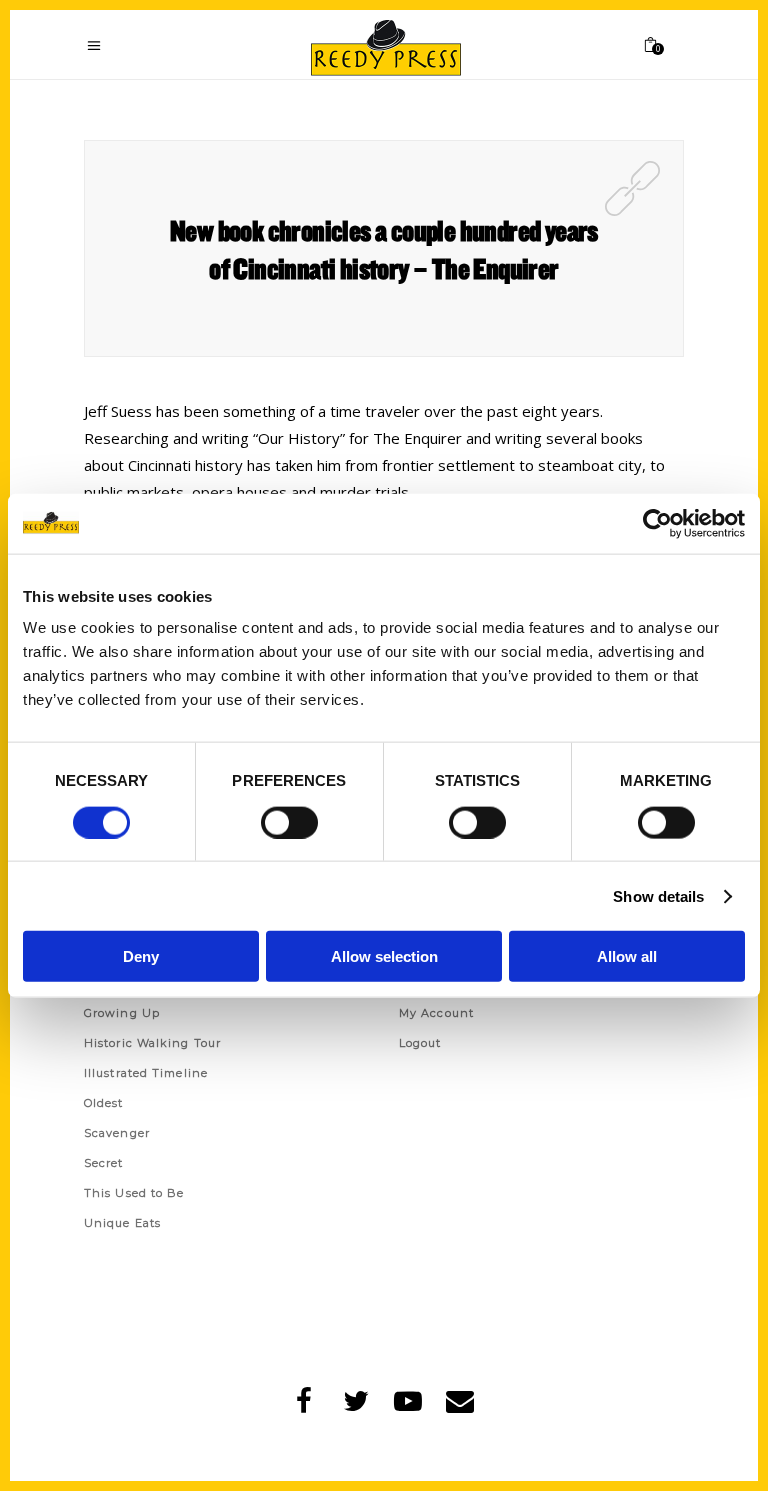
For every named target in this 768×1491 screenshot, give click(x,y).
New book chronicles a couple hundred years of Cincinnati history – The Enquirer (384, 249)
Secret (104, 1163)
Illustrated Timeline (146, 1073)
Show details (658, 895)
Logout (420, 1043)
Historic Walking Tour (152, 1043)
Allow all (627, 956)
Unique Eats (122, 1223)
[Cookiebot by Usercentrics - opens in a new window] (657, 523)
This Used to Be (134, 1193)
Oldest (104, 1103)
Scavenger (117, 1133)
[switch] (289, 822)
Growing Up (122, 1013)
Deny (141, 956)
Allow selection (384, 956)
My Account (436, 1013)
